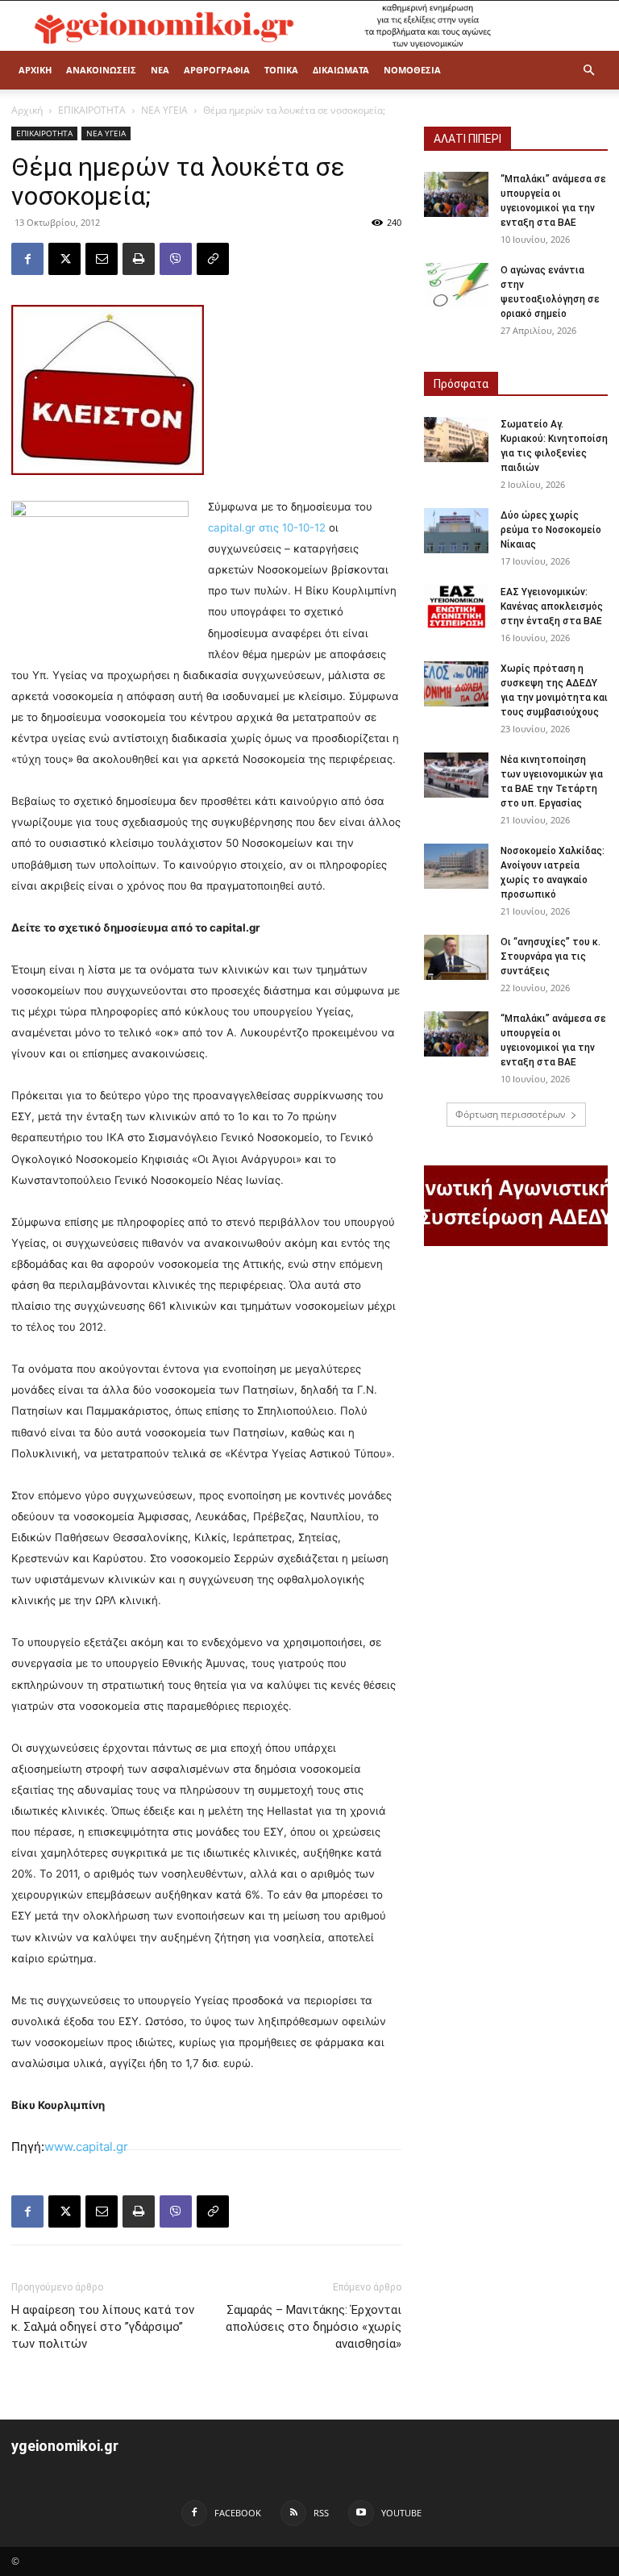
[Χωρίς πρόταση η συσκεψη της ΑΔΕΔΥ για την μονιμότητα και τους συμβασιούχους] (456, 684)
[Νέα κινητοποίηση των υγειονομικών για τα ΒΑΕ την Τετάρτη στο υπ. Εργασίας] (456, 775)
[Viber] (176, 259)
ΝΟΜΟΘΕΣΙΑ (412, 70)
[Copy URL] (213, 259)
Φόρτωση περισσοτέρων (511, 1114)
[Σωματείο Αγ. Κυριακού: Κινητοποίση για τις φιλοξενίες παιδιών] (456, 440)
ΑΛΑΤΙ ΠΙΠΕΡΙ (467, 139)
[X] (64, 259)
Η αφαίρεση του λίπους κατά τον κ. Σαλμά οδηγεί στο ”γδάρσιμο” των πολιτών (103, 2327)
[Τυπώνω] (139, 259)
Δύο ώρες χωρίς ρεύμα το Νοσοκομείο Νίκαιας (551, 530)
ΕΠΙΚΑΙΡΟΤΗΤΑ (92, 110)
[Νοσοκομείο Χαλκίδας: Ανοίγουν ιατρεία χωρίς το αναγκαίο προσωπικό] (456, 866)
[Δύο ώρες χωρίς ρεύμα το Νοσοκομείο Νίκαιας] (456, 531)
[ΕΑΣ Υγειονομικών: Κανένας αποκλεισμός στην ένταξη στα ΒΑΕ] (456, 607)
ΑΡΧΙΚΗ (35, 70)
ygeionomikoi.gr (65, 2446)
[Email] (102, 259)
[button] (588, 71)
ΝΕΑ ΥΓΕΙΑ (164, 110)
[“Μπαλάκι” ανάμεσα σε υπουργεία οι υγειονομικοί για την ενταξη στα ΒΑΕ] (456, 194)
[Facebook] (27, 259)
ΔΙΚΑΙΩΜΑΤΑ (341, 70)
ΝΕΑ (160, 70)
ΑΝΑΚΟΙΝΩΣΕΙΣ (101, 70)
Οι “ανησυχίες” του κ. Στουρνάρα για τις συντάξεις (550, 957)
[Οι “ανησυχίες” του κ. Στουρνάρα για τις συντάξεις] (456, 957)
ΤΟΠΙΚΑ (281, 70)
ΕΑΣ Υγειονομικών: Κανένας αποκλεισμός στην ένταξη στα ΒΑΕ (552, 606)
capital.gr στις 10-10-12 (267, 527)
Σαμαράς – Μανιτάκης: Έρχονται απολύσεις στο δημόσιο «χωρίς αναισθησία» (314, 2327)
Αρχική (27, 110)
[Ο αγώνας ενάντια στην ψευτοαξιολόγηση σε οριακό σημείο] (456, 286)
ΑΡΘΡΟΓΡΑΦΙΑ (217, 70)
